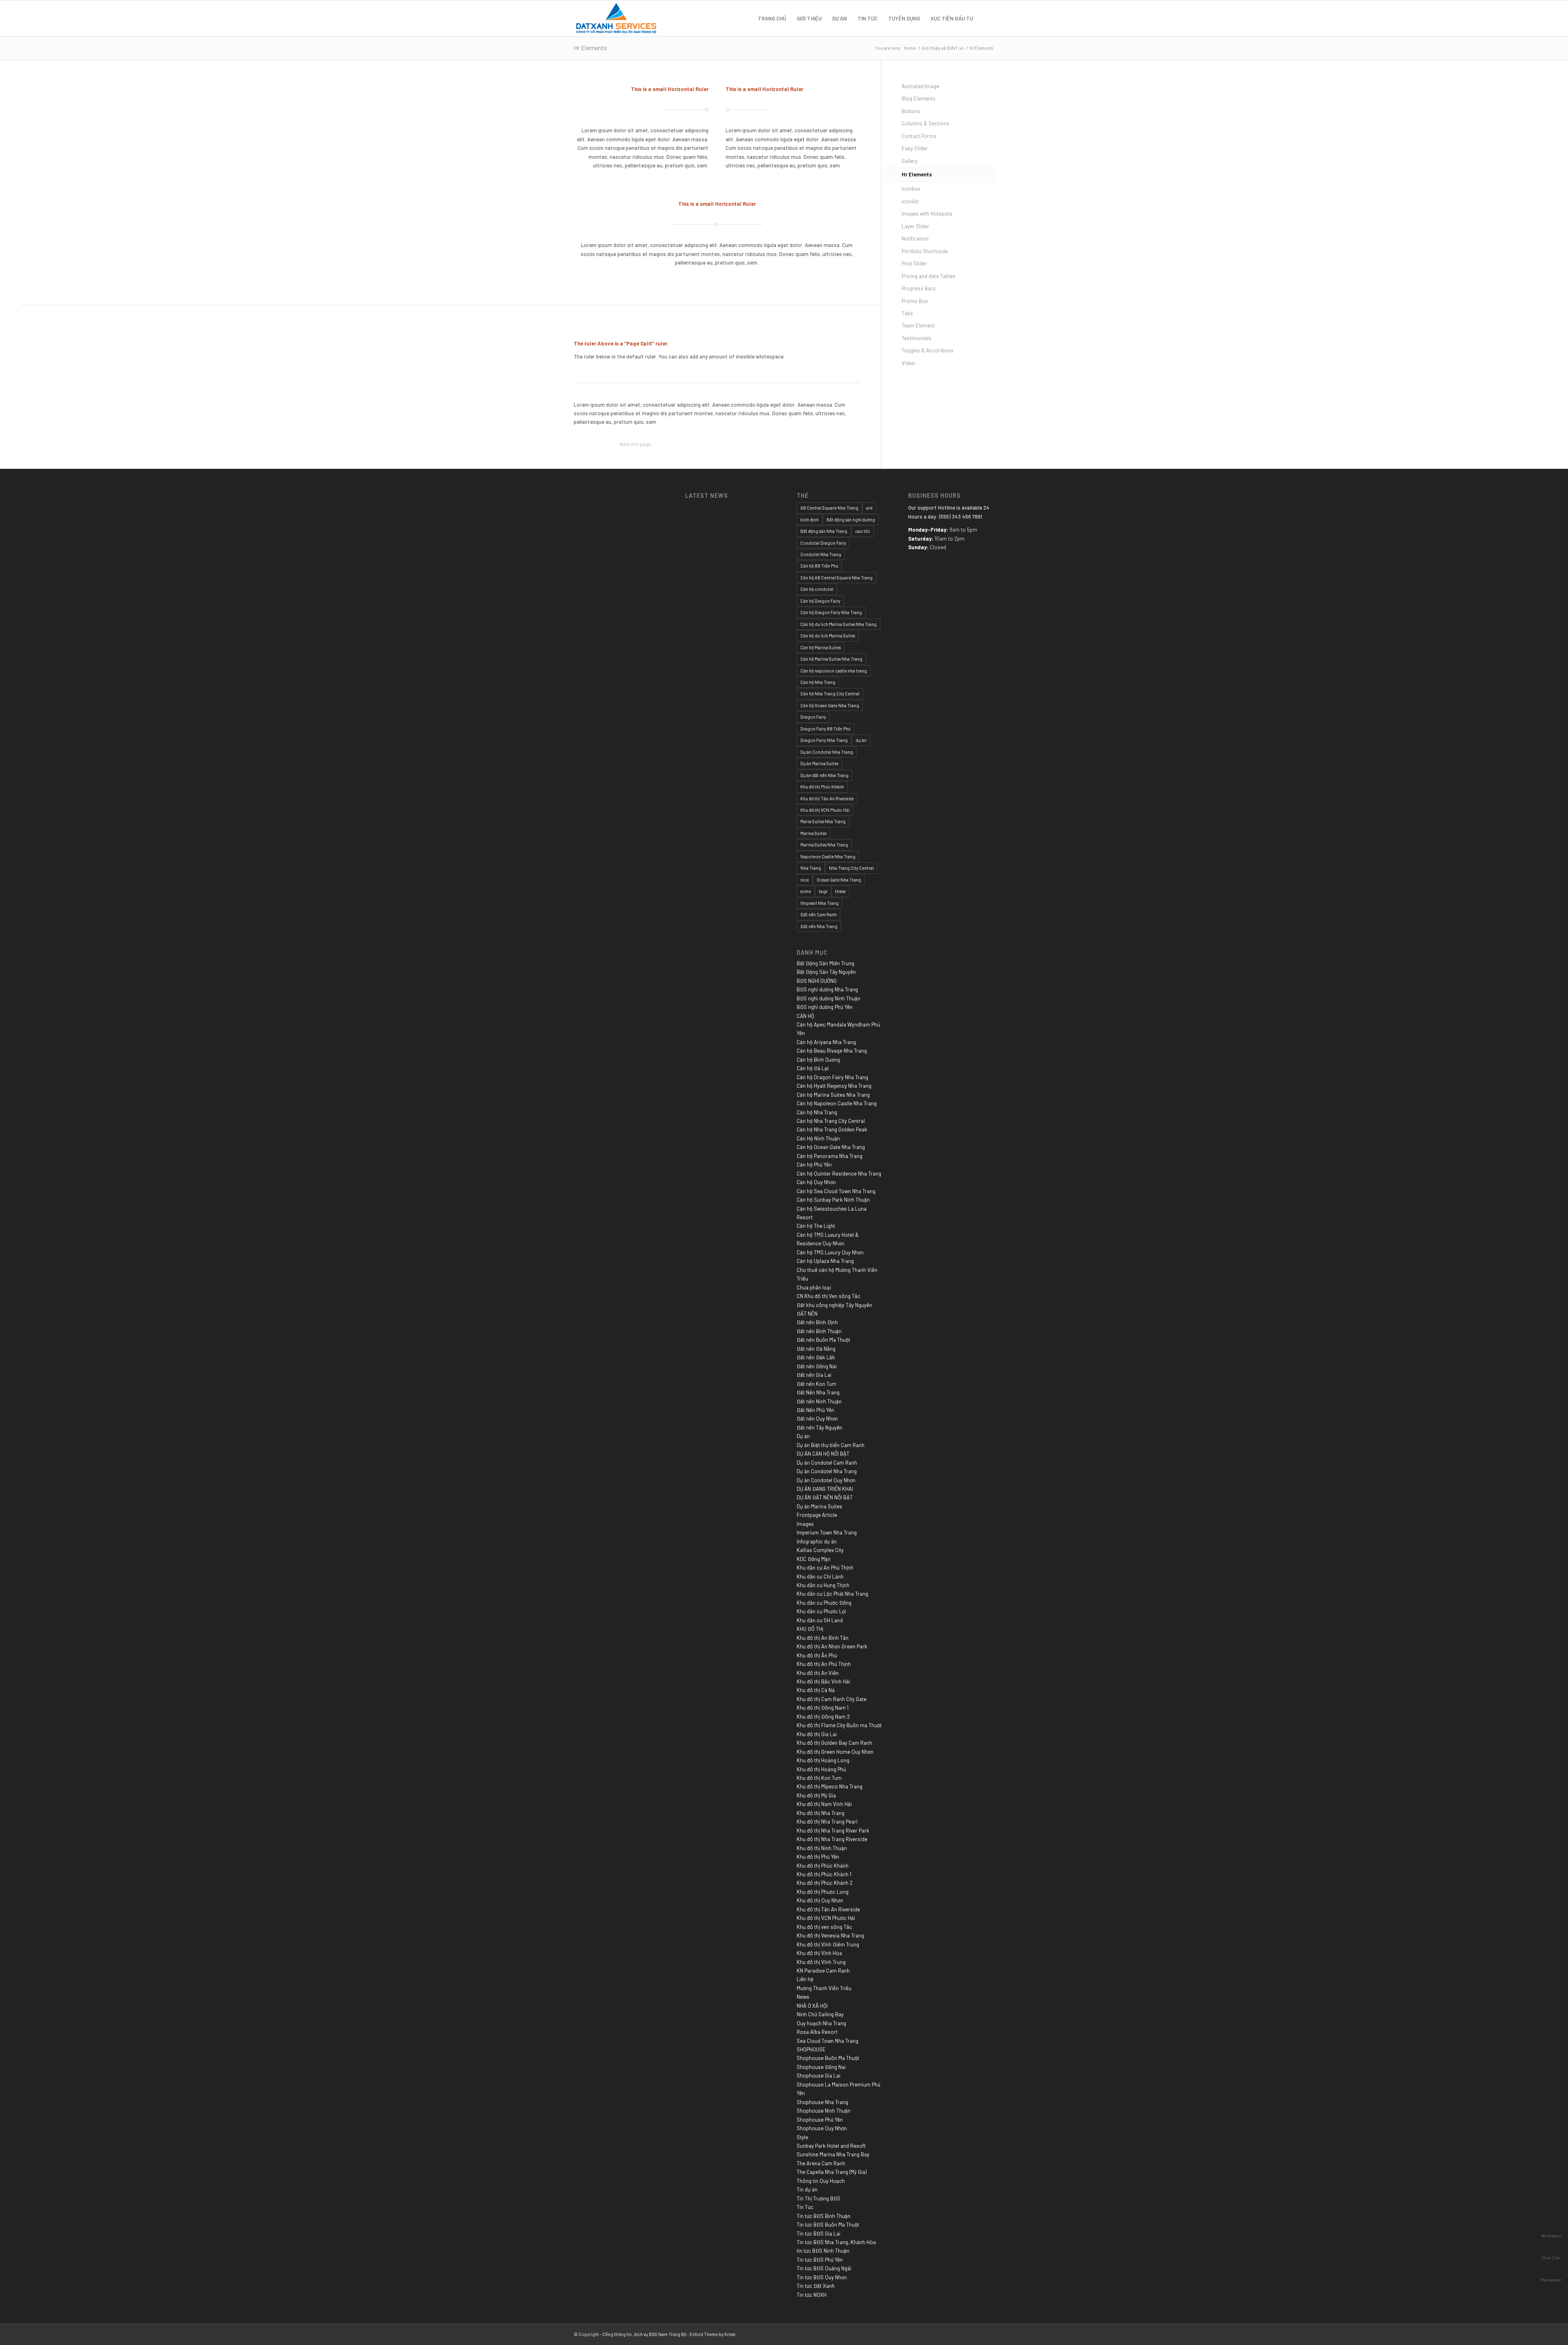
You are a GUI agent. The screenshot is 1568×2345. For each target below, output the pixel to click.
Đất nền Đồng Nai (817, 1366)
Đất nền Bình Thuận (819, 1331)
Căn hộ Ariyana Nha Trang (826, 1042)
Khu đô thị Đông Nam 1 (823, 1708)
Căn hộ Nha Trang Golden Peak (832, 1129)
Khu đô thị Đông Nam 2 (823, 1717)
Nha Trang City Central (851, 868)
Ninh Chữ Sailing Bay (820, 2014)
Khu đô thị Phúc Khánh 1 (824, 1874)
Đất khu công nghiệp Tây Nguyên (834, 1305)
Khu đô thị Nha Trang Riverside (832, 1839)
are (869, 508)
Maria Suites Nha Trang (823, 821)
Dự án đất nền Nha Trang (824, 775)
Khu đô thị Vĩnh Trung (821, 1962)
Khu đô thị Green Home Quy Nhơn (835, 1752)
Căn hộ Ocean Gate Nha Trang (830, 705)
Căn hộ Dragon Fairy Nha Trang (831, 612)
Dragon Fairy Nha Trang (824, 740)
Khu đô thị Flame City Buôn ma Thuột (839, 1725)
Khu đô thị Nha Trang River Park (833, 1831)
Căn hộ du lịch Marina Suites (828, 636)
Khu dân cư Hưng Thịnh (823, 1585)
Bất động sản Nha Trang (824, 531)
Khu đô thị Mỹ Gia (816, 1795)
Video (908, 363)
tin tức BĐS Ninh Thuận (823, 2251)
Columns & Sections (925, 123)
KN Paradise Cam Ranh (823, 1971)
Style (802, 2137)
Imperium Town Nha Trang (827, 1532)
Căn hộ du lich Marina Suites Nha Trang (839, 624)
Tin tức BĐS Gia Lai (819, 2234)
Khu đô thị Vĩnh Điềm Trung (828, 1944)
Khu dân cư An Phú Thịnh (825, 1568)
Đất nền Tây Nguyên (820, 1427)
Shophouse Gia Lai (819, 2076)
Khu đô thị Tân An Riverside (827, 798)
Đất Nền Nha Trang (818, 1392)
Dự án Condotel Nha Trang (827, 752)
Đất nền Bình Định (817, 1322)
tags (823, 891)
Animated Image (920, 86)
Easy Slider (915, 148)
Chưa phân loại (814, 1287)
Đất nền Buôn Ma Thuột (823, 1340)
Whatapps (1551, 2236)
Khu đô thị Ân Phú (817, 1655)
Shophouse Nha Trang (822, 2102)
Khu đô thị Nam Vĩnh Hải (824, 1804)
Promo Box (915, 301)
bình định (810, 520)
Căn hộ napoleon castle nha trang (834, 671)
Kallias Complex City (820, 1550)
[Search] (986, 18)
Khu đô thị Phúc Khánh (822, 787)
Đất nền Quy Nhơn (817, 1419)
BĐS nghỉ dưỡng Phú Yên (825, 1007)
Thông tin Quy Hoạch (821, 2181)
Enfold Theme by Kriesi (713, 2334)
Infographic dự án (817, 1541)
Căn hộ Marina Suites (821, 647)
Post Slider (914, 263)
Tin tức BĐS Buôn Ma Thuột (828, 2225)
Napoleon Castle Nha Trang (828, 856)
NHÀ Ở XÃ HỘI (812, 2006)
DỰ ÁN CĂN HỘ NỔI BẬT (823, 1454)
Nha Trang (811, 868)
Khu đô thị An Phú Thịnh (824, 1664)
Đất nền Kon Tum (816, 1384)
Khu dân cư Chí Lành (820, 1577)
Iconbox (911, 189)
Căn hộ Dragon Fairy (820, 601)
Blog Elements (919, 98)
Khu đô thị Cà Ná (816, 1690)
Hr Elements (590, 48)
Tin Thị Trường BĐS (819, 2198)
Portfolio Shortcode (925, 251)
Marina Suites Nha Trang (824, 845)
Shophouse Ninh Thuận (824, 2111)
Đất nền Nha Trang (819, 926)
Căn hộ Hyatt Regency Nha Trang (834, 1086)
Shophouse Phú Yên (820, 2120)
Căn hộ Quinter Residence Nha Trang (839, 1174)
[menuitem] (772, 18)
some (806, 891)
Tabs (907, 313)
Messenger (1551, 2280)
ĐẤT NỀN (807, 1314)
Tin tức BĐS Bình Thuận (824, 2216)
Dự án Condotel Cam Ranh (827, 1463)
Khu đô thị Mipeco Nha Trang (830, 1786)
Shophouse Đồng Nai (821, 2067)
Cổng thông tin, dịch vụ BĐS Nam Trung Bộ (644, 2334)
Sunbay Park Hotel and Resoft (831, 2146)
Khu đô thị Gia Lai (817, 1734)
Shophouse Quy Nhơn (822, 2128)
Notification (915, 238)
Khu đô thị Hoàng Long (823, 1760)
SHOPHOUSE (811, 2049)
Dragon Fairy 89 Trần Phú (825, 729)
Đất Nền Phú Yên (815, 1410)
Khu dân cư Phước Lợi (821, 1611)
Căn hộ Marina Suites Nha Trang (831, 659)
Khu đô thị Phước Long (823, 1892)
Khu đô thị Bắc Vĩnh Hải (823, 1681)
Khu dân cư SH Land (820, 1620)
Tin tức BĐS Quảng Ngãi (824, 2268)
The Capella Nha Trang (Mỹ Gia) (832, 2172)
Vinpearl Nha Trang (820, 903)
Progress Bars (919, 288)
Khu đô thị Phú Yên (818, 1857)
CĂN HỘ (805, 1016)
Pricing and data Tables (929, 276)
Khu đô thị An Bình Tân (823, 1638)
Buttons (911, 111)
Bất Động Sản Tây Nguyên (826, 972)
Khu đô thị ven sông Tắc (824, 1927)
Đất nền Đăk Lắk (816, 1357)
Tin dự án (807, 2189)
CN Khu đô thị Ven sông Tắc (829, 1296)
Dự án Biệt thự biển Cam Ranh (831, 1445)
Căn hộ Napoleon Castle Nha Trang (837, 1103)
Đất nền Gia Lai (814, 1375)
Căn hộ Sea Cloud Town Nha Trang (836, 1191)
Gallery (910, 161)
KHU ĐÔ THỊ (810, 1629)
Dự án (803, 1436)
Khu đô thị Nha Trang (821, 1813)
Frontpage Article (817, 1515)
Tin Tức (805, 2207)
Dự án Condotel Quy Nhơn (826, 1480)
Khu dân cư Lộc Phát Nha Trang (832, 1594)
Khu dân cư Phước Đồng (824, 1603)
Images (805, 1524)
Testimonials (917, 338)
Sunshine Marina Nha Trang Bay (833, 2154)
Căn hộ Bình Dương (818, 1060)
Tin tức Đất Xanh (816, 2286)
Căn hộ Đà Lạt (813, 1068)
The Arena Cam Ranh (821, 2163)
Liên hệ (805, 1979)
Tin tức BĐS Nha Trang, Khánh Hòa (836, 2242)
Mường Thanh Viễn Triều (824, 1988)
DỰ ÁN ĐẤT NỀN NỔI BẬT (825, 1497)
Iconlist (910, 201)
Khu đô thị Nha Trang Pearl (827, 1822)
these (840, 891)
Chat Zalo (1551, 2258)
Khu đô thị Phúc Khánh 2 (825, 1883)
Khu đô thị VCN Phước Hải (825, 810)
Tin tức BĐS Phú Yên (820, 2260)
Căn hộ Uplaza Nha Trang (825, 1261)
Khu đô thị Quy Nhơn (820, 1900)
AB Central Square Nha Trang (829, 508)
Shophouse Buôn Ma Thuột (828, 2058)
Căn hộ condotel (817, 589)
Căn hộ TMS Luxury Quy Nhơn (830, 1252)
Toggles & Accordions (928, 350)
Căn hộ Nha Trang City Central (830, 694)
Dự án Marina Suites (819, 763)
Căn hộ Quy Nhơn (816, 1182)
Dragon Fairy (813, 717)
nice (805, 880)
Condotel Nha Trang (821, 554)
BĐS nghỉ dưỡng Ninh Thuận (829, 998)
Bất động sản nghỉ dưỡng (851, 520)
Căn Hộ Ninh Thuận (818, 1138)
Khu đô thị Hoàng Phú (821, 1769)
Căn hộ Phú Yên (814, 1165)
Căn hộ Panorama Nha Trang (830, 1156)
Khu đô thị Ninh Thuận (822, 1848)
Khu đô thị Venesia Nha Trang (830, 1935)
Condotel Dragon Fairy (823, 543)
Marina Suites (813, 833)
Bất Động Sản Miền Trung (825, 963)
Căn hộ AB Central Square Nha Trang (836, 578)
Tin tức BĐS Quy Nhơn (822, 2277)
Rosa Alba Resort (817, 2032)
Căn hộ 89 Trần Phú (819, 566)
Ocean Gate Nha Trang (839, 880)
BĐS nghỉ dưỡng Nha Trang (827, 989)
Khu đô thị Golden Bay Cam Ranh (834, 1743)
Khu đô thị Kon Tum (819, 1778)
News (803, 1997)
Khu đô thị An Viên (818, 1673)
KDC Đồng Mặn (814, 1559)
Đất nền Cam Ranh (819, 914)
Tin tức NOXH (812, 2295)
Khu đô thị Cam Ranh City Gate (832, 1699)
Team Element (918, 325)
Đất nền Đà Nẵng (816, 1349)
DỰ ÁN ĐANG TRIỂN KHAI (825, 1489)
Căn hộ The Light (816, 1226)
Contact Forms (919, 136)
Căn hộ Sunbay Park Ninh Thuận (833, 1200)
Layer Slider (915, 226)
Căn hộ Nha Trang (818, 682)
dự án (861, 740)
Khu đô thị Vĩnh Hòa (819, 1953)
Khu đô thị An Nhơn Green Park (832, 1646)
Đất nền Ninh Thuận (819, 1401)
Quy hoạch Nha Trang (821, 2023)
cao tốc (863, 531)
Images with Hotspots (927, 214)
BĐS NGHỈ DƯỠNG (817, 981)
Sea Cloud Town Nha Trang (827, 2041)
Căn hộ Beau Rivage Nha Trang (832, 1051)
